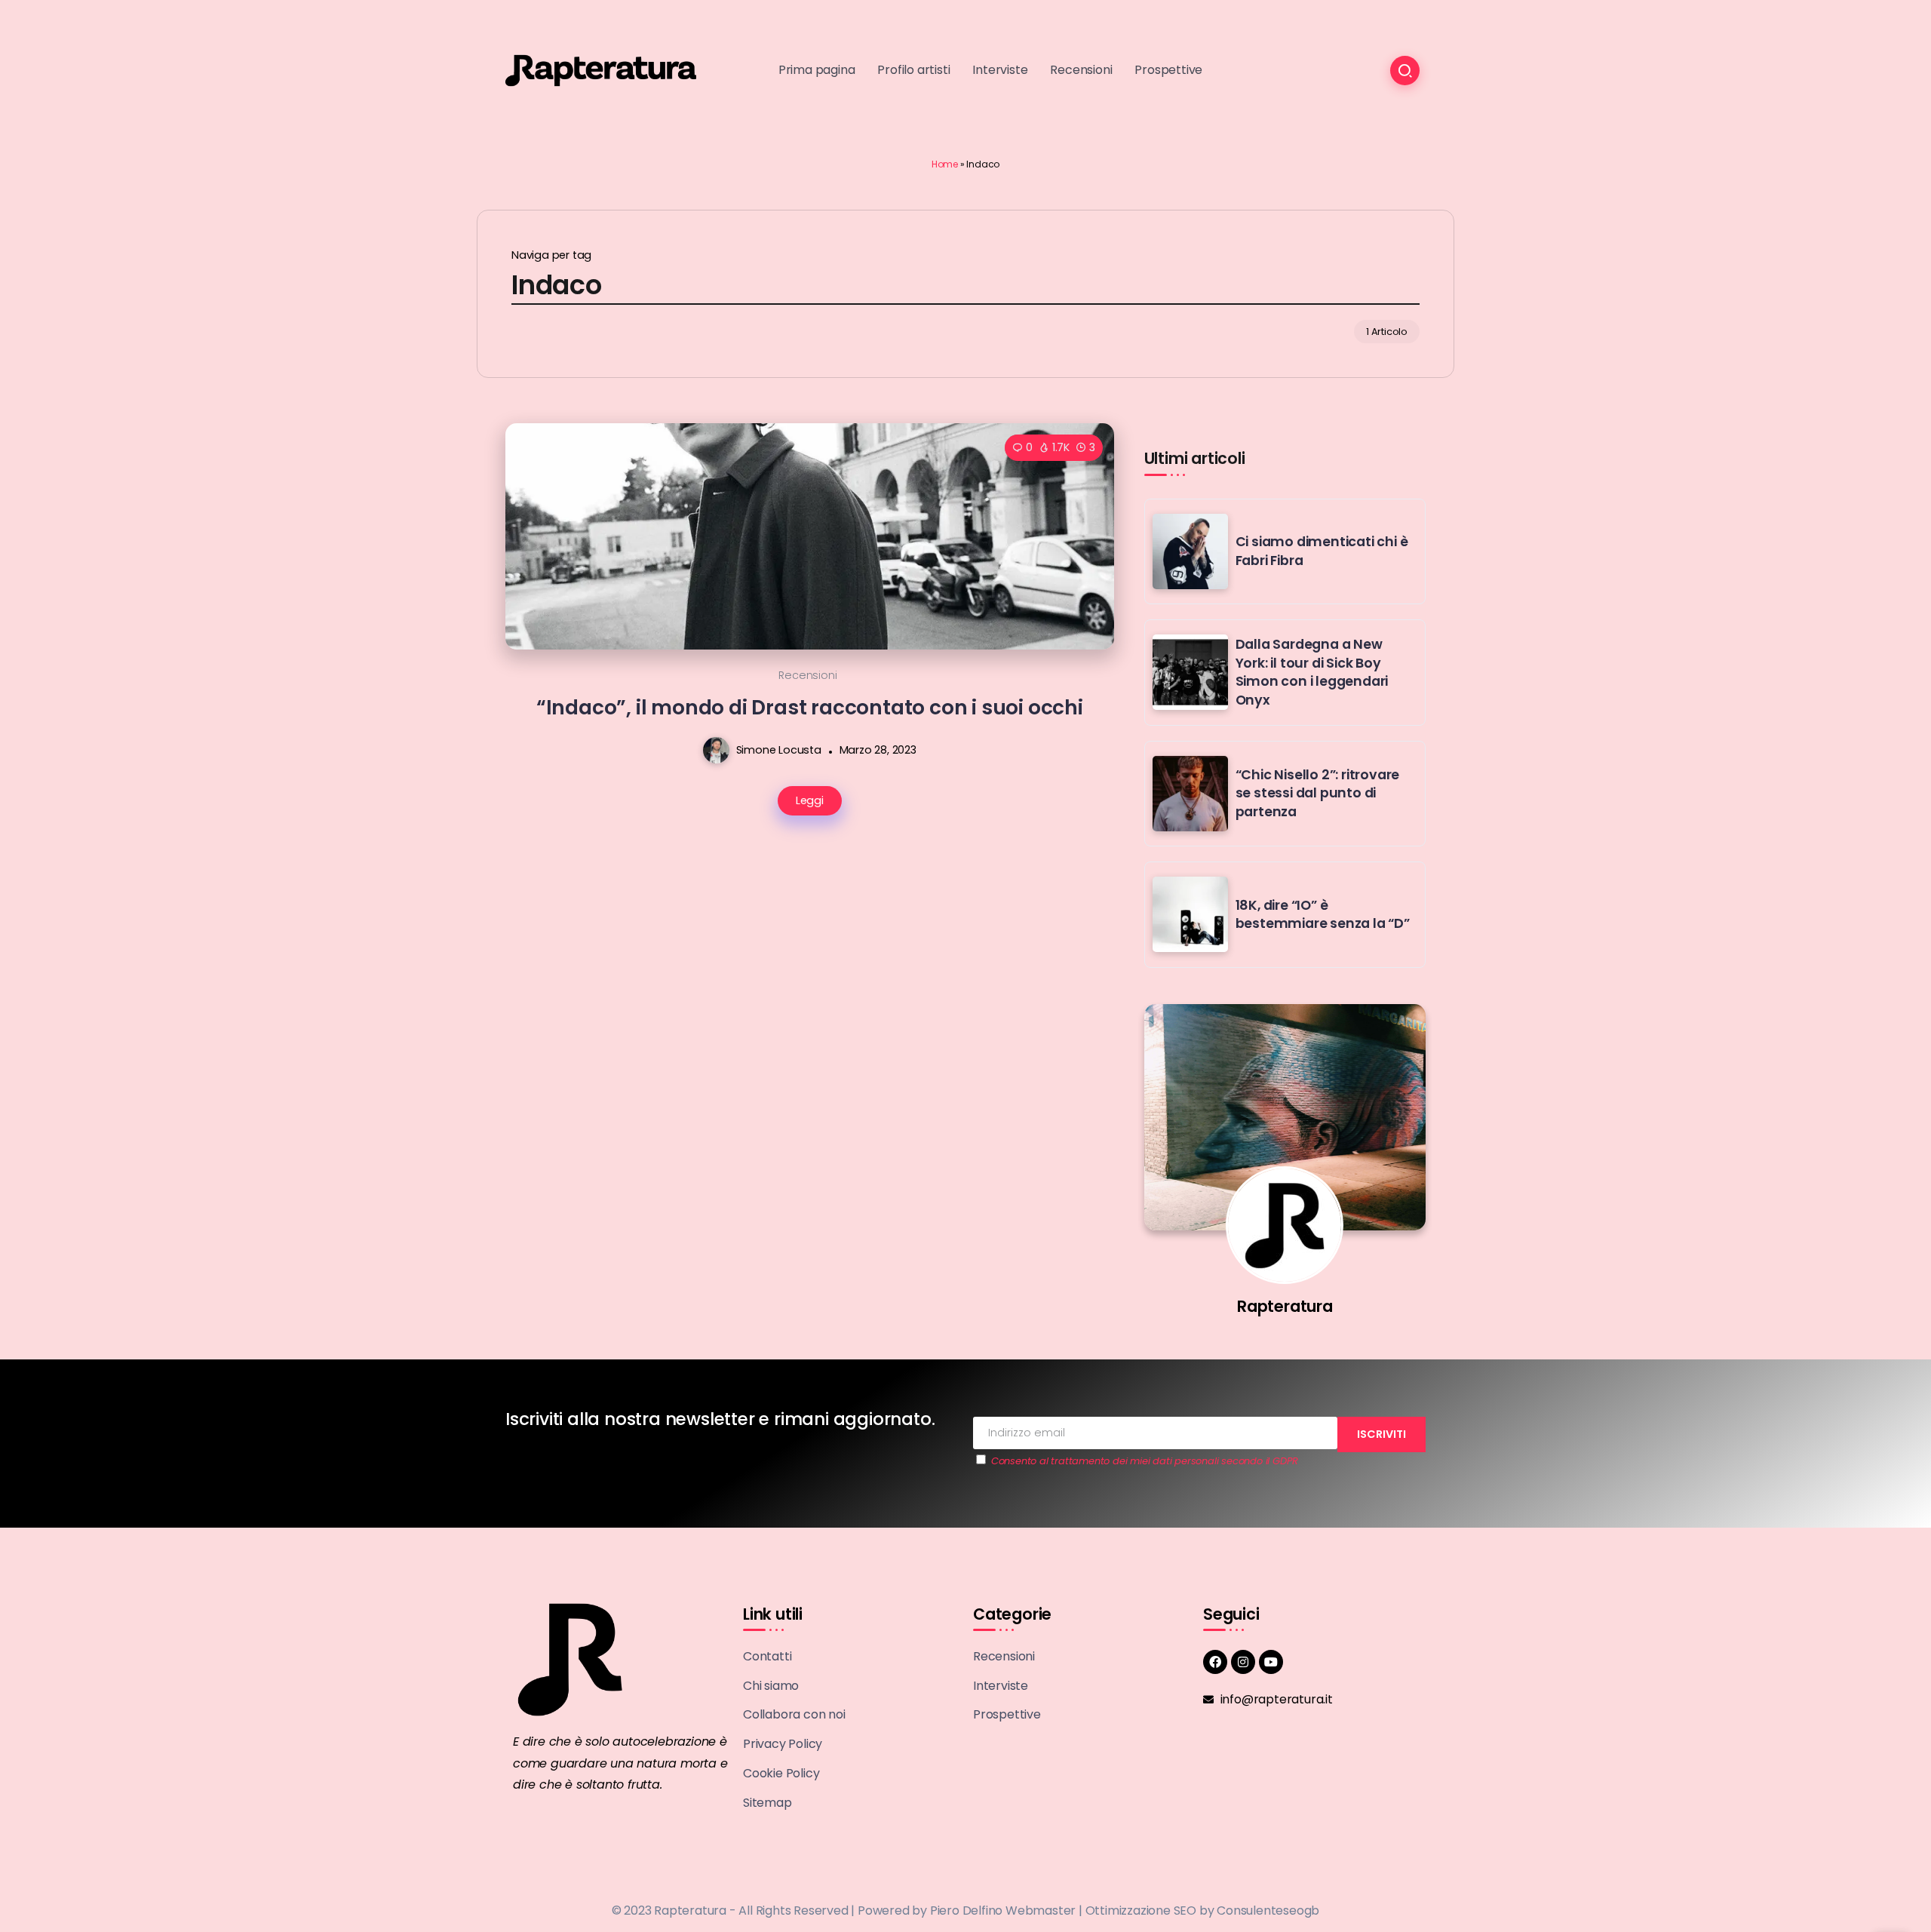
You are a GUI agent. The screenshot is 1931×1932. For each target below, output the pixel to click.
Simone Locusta (779, 750)
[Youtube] (1271, 1662)
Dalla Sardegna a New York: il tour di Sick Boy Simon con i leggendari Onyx (1312, 672)
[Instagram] (1243, 1662)
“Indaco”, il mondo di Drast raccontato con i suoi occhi (810, 707)
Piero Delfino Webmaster (1003, 1910)
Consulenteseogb (1268, 1910)
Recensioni (807, 675)
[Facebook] (1215, 1662)
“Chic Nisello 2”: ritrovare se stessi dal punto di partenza (1318, 793)
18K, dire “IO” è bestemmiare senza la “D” (1323, 915)
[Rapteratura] (601, 70)
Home (945, 164)
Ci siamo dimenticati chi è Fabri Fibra (1322, 551)
